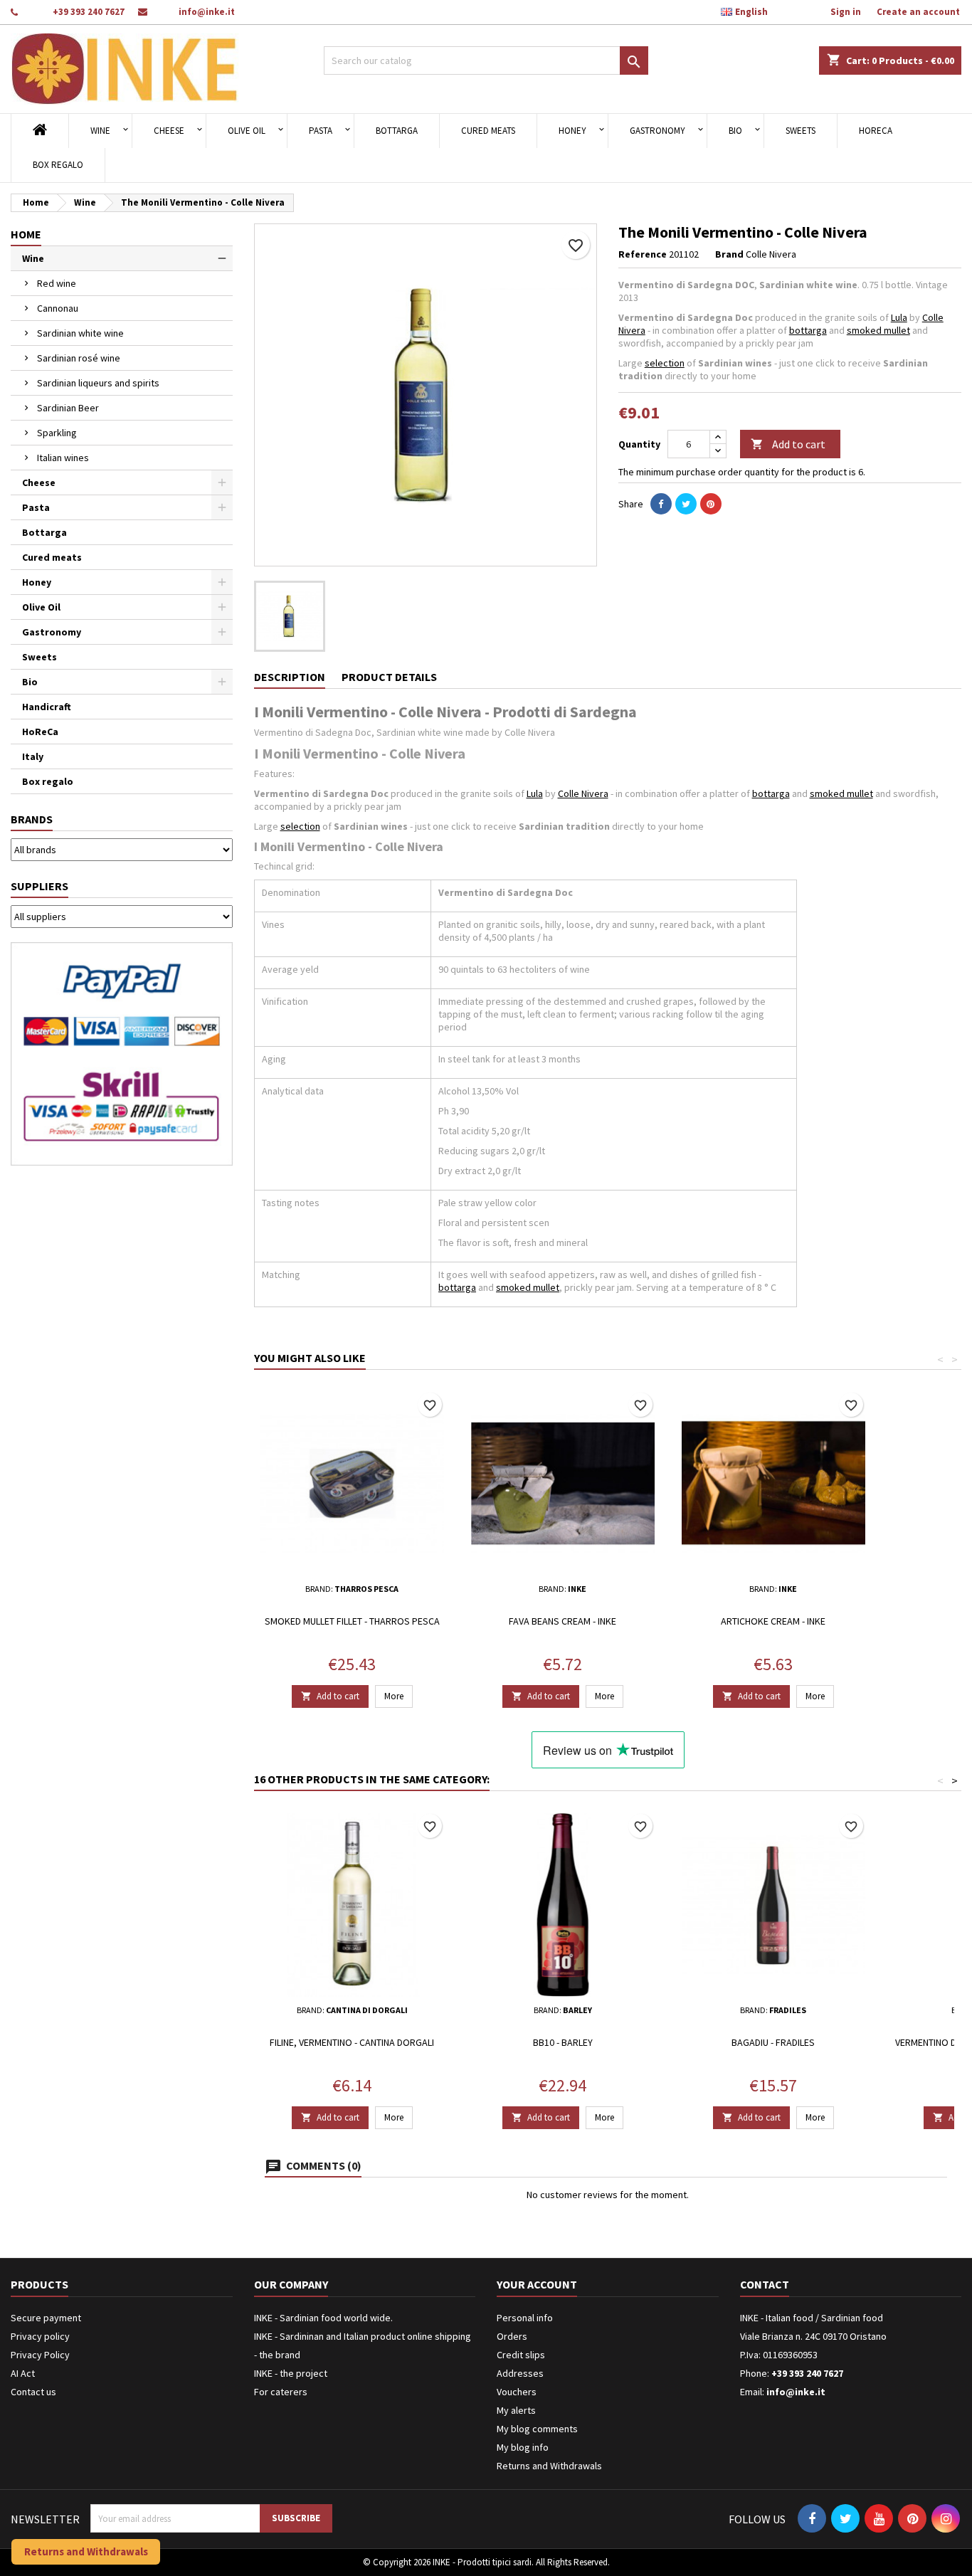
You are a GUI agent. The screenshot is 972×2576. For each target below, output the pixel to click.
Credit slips (521, 2355)
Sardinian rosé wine (79, 358)
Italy (33, 756)
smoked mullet (878, 330)
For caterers (281, 2392)
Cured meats (488, 131)
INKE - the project (291, 2373)
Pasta (321, 131)
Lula (899, 317)
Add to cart (788, 444)
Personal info (525, 2318)
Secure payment (46, 2318)
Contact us (33, 2392)
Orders (512, 2336)
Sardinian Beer (68, 408)
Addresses (520, 2373)
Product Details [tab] (389, 677)
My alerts (516, 2410)
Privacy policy (40, 2336)
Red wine (57, 283)
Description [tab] (290, 677)
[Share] (661, 504)
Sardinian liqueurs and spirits (98, 383)
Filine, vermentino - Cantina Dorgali (352, 2042)
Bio (735, 131)
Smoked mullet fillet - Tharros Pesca (352, 1621)
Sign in (846, 12)
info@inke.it (207, 12)
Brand (729, 254)
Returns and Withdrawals (549, 2466)
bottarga (808, 330)
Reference (643, 254)
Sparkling (57, 433)
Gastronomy (657, 131)
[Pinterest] (711, 504)
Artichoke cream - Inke (773, 1621)
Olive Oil (247, 131)
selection (665, 363)
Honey (572, 131)
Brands (32, 819)
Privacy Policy (40, 2355)
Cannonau (58, 308)
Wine (100, 131)
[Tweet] (686, 504)
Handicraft (47, 707)
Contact (765, 2284)
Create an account (918, 12)
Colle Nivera (583, 793)
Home (26, 234)
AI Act (23, 2373)
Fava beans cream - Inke (562, 1621)
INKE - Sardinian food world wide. (323, 2318)
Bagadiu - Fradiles (773, 2042)
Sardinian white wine (80, 333)
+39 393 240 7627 (89, 12)
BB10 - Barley (563, 2042)
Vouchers (517, 2392)
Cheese (169, 131)
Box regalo (58, 165)
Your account (537, 2284)
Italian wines (63, 458)
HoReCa (876, 131)
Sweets (801, 131)
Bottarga (397, 131)
